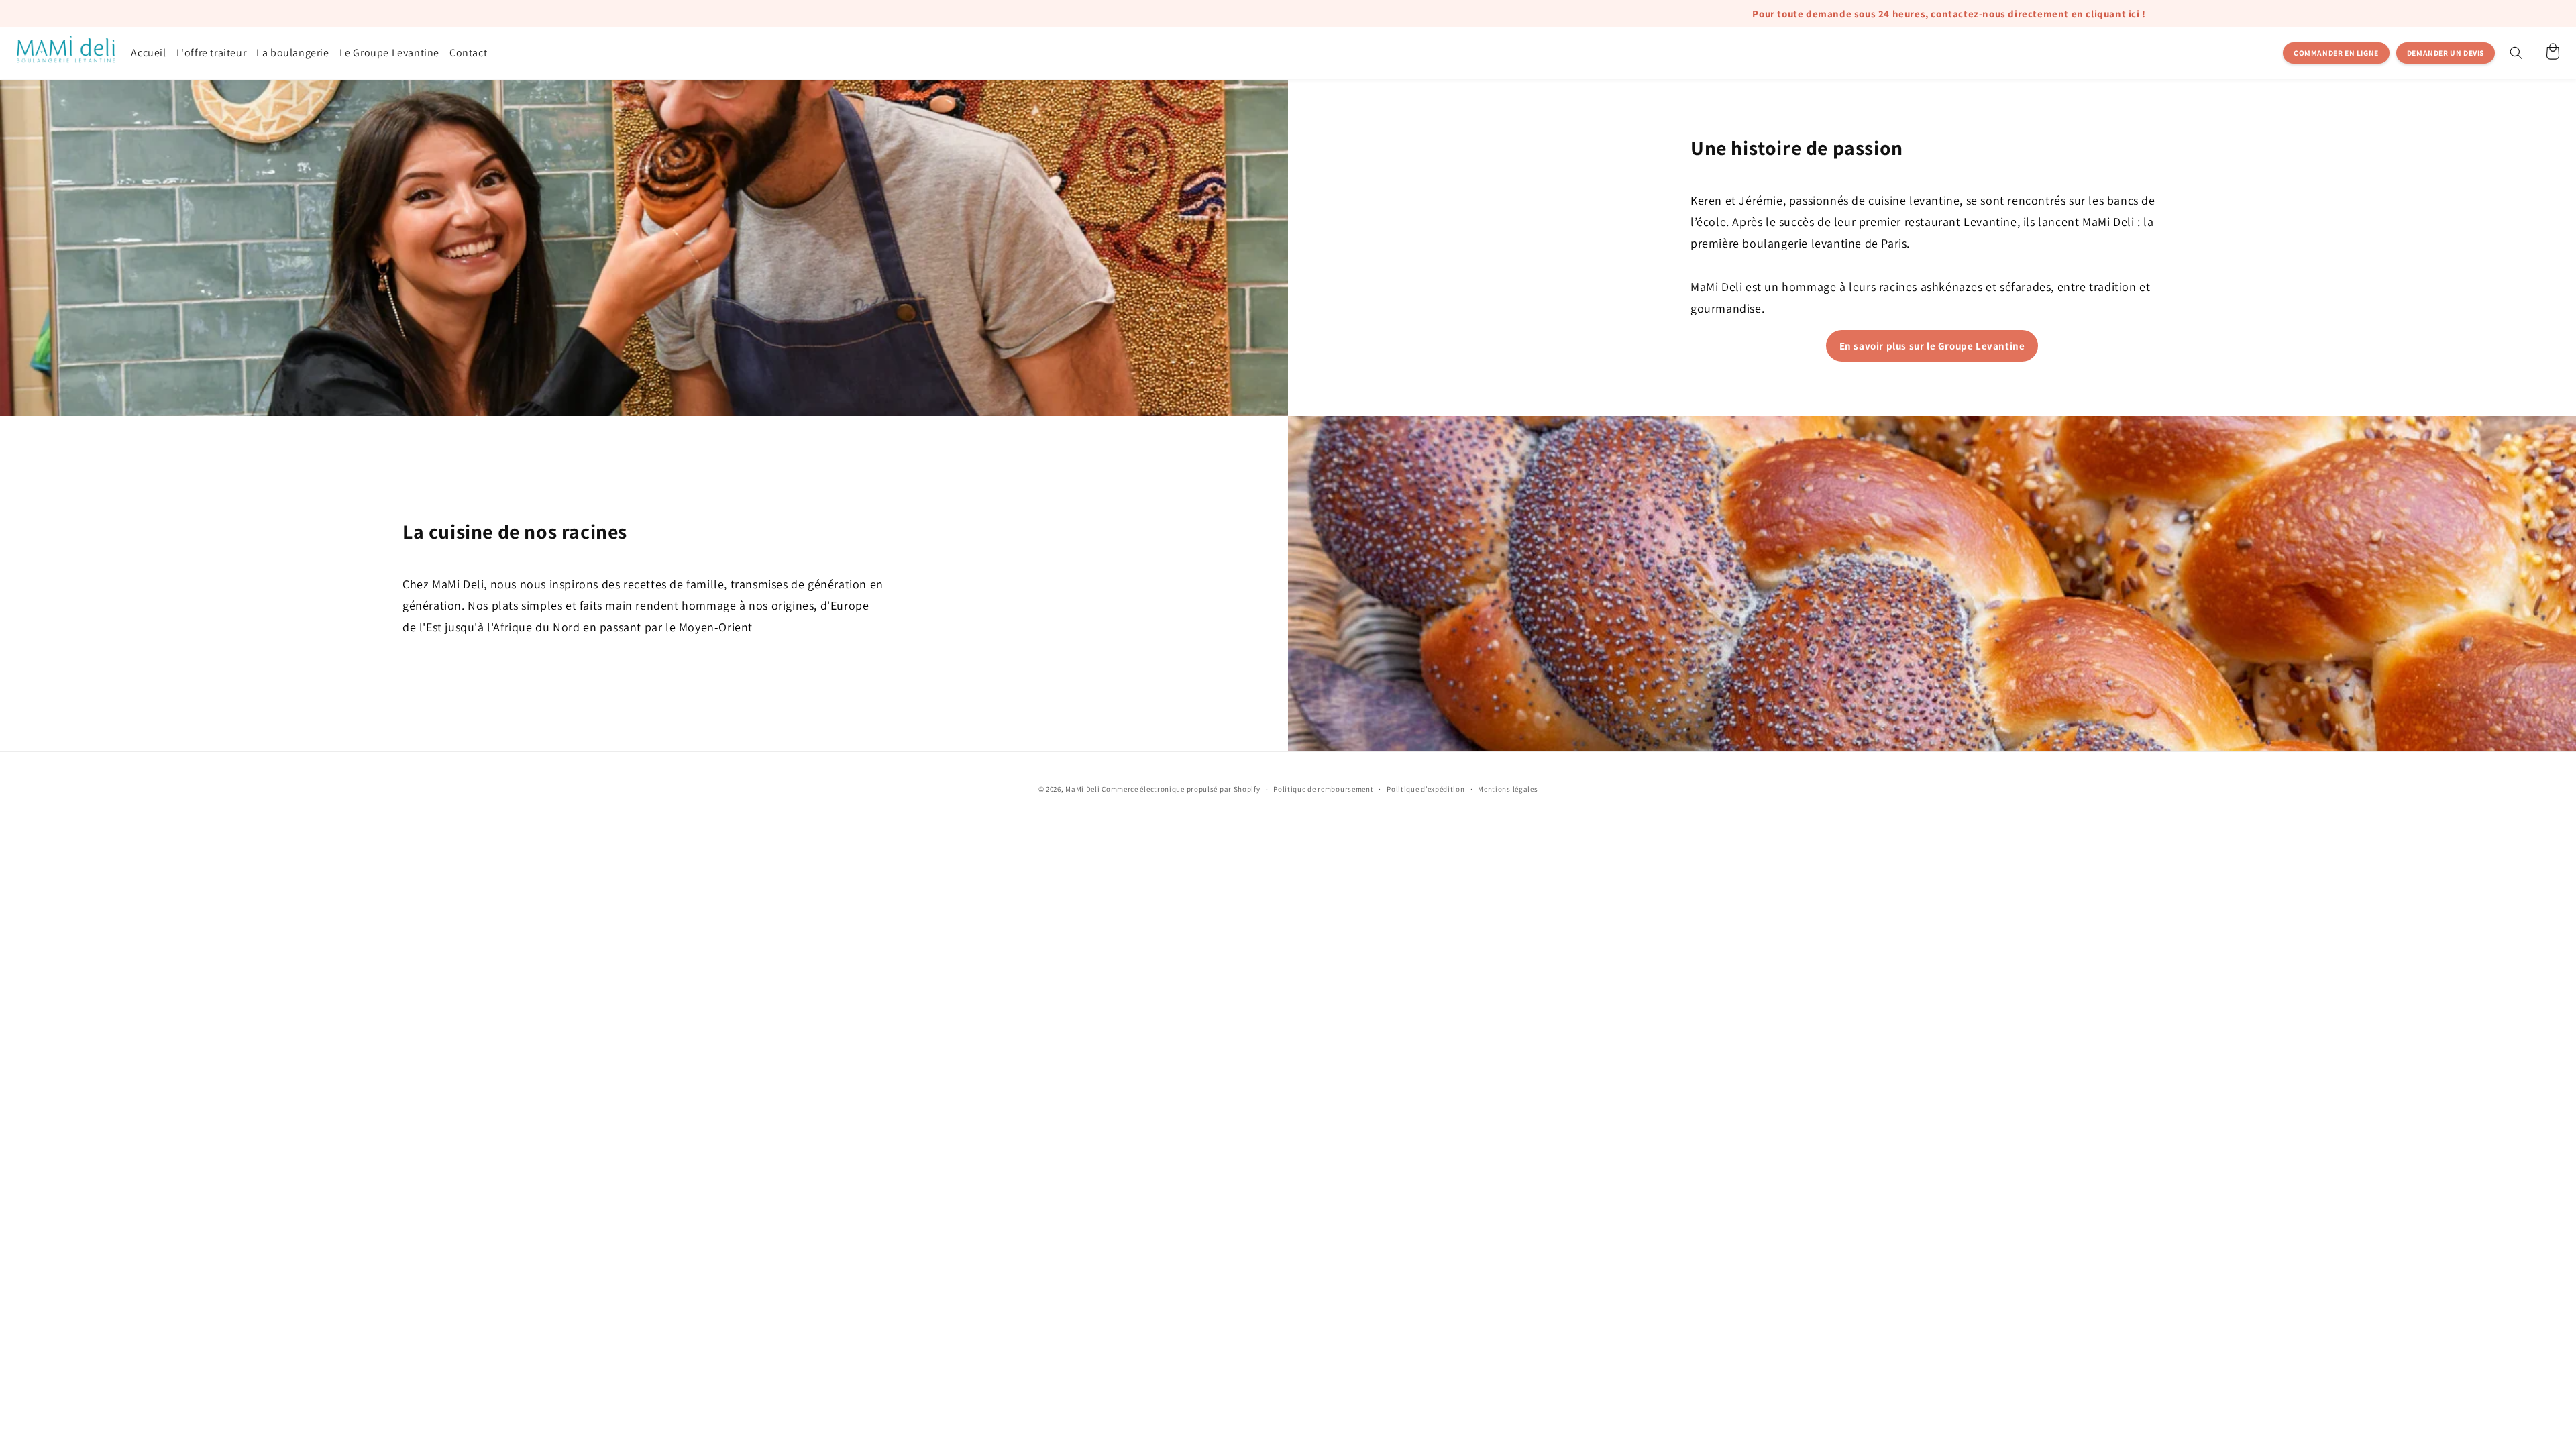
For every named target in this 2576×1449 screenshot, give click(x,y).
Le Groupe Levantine (389, 53)
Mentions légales (1508, 789)
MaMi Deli (1082, 789)
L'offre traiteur (212, 53)
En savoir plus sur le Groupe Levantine (1932, 346)
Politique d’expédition (1426, 789)
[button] (2516, 53)
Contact (468, 53)
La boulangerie (292, 53)
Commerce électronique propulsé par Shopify (1181, 789)
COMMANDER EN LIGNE (2336, 53)
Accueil (148, 53)
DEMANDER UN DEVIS (2446, 53)
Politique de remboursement (1323, 789)
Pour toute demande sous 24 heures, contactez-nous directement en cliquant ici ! (1520, 14)
